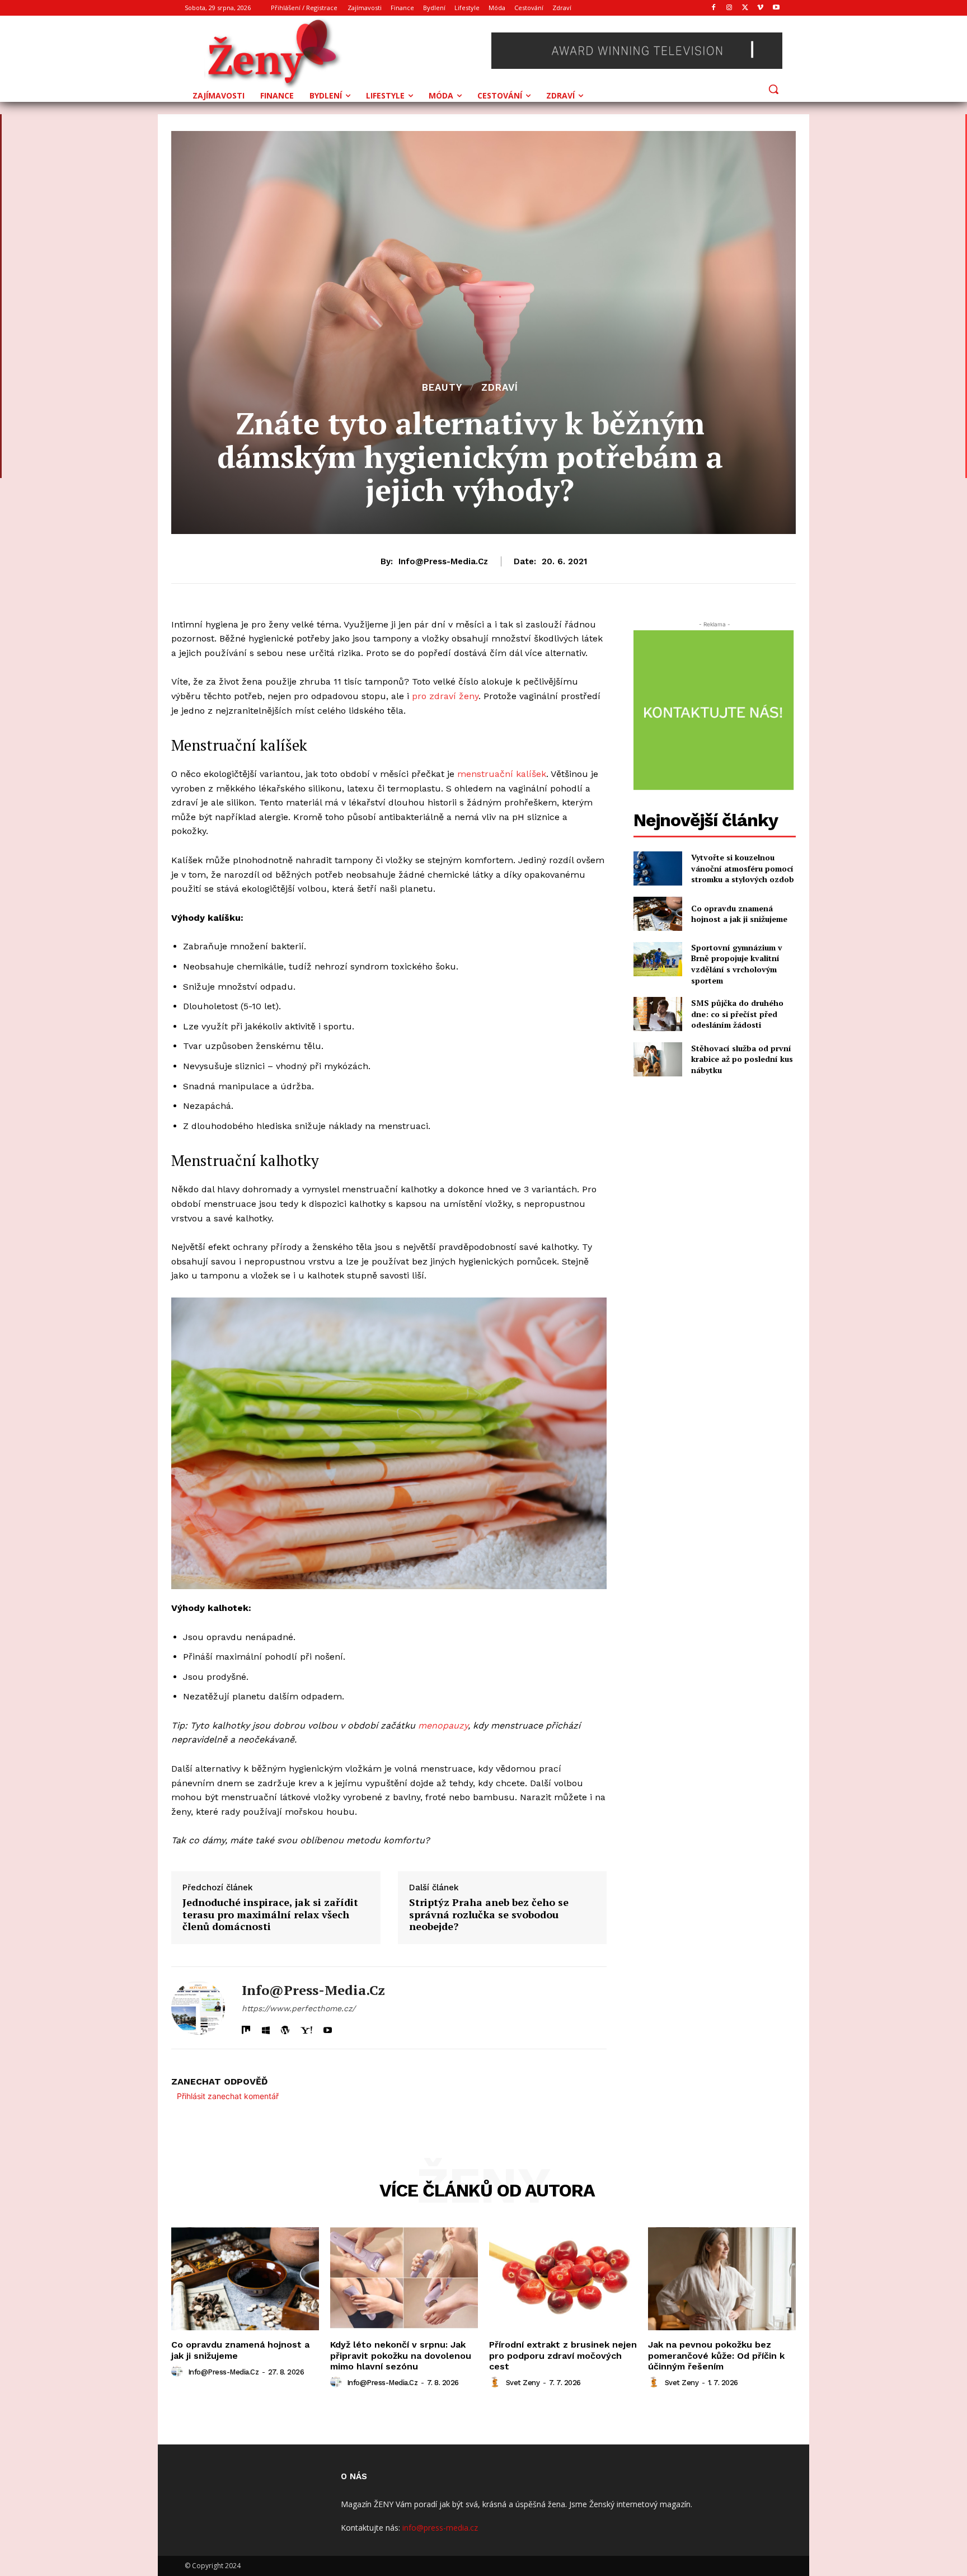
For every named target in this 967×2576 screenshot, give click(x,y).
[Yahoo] (306, 2028)
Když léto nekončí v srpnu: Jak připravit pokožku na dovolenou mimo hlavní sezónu (401, 2355)
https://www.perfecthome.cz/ (299, 2008)
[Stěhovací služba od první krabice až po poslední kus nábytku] (658, 1059)
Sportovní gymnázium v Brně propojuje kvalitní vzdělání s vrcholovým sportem (737, 964)
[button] (773, 89)
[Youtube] (776, 8)
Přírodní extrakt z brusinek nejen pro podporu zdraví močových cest (563, 2355)
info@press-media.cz (443, 561)
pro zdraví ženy (445, 696)
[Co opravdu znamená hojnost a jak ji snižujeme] (658, 914)
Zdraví (500, 388)
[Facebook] (714, 8)
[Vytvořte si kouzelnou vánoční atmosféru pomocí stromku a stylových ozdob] (658, 868)
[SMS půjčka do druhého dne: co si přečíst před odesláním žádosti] (658, 1014)
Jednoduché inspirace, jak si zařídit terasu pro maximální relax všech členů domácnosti (270, 1915)
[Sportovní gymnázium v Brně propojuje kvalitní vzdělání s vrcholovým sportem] (658, 959)
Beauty (442, 388)
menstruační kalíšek (502, 774)
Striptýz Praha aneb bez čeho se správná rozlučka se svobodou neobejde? (489, 1915)
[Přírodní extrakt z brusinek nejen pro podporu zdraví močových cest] (563, 2279)
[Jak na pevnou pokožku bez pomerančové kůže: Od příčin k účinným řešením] (722, 2279)
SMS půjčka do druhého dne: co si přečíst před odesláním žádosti (737, 1014)
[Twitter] (745, 8)
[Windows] (266, 2028)
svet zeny (523, 2383)
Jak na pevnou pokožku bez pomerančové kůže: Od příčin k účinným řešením (716, 2355)
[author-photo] (179, 2372)
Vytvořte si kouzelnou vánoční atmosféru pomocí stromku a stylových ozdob (743, 868)
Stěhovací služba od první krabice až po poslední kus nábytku (742, 1059)
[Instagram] (729, 8)
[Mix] (246, 2028)
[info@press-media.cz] (198, 2008)
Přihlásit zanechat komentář (228, 2096)
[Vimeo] (760, 8)
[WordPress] (285, 2028)
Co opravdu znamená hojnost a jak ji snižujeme (739, 914)
